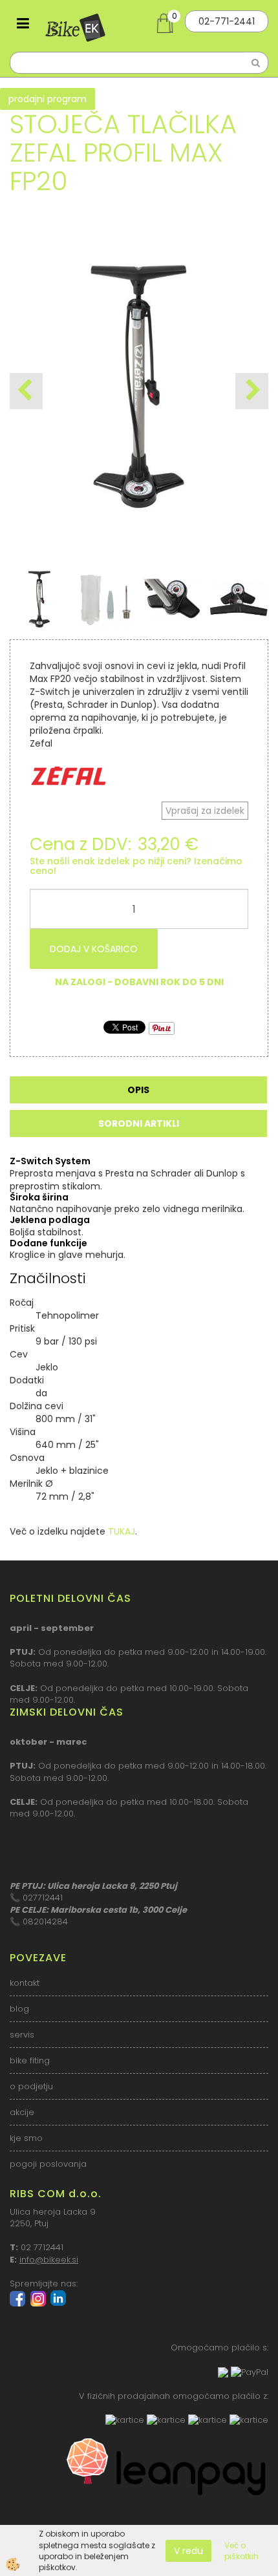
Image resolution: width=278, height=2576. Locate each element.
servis (22, 2035)
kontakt (25, 1983)
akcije (22, 2112)
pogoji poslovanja (48, 2164)
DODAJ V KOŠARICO (94, 949)
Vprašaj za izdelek (205, 811)
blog (19, 2009)
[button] (252, 391)
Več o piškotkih (241, 2551)
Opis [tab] (138, 1090)
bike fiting (30, 2060)
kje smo (26, 2138)
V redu (188, 2551)
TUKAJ (122, 1531)
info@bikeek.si (49, 2260)
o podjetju (31, 2086)
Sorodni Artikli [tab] (139, 1123)
